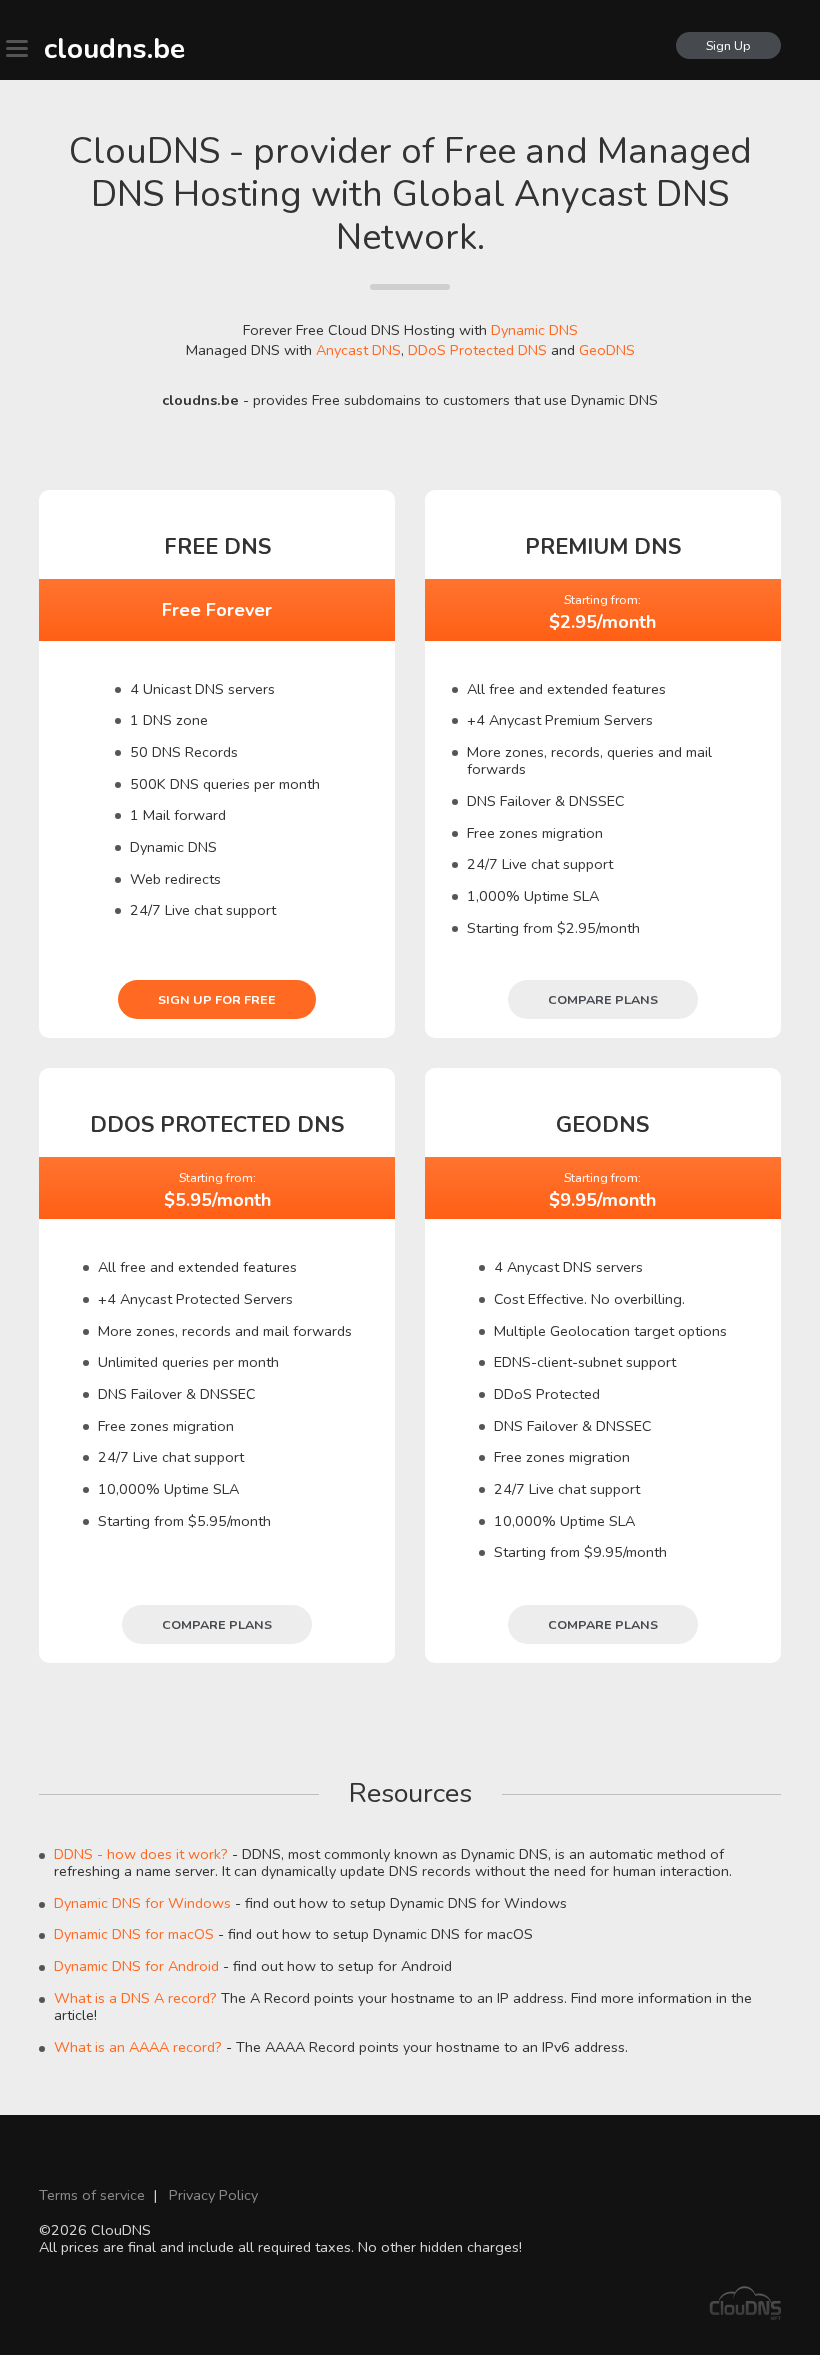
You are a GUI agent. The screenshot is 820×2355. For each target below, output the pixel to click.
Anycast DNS (358, 350)
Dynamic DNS (534, 330)
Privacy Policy (213, 2195)
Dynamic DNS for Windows (142, 1903)
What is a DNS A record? (135, 1998)
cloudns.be (114, 49)
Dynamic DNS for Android (136, 1966)
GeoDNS (607, 350)
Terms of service (92, 2195)
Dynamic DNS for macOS (134, 1934)
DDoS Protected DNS (477, 350)
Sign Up (728, 45)
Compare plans (603, 999)
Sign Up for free (217, 999)
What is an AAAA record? (138, 2047)
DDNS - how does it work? (141, 1854)
